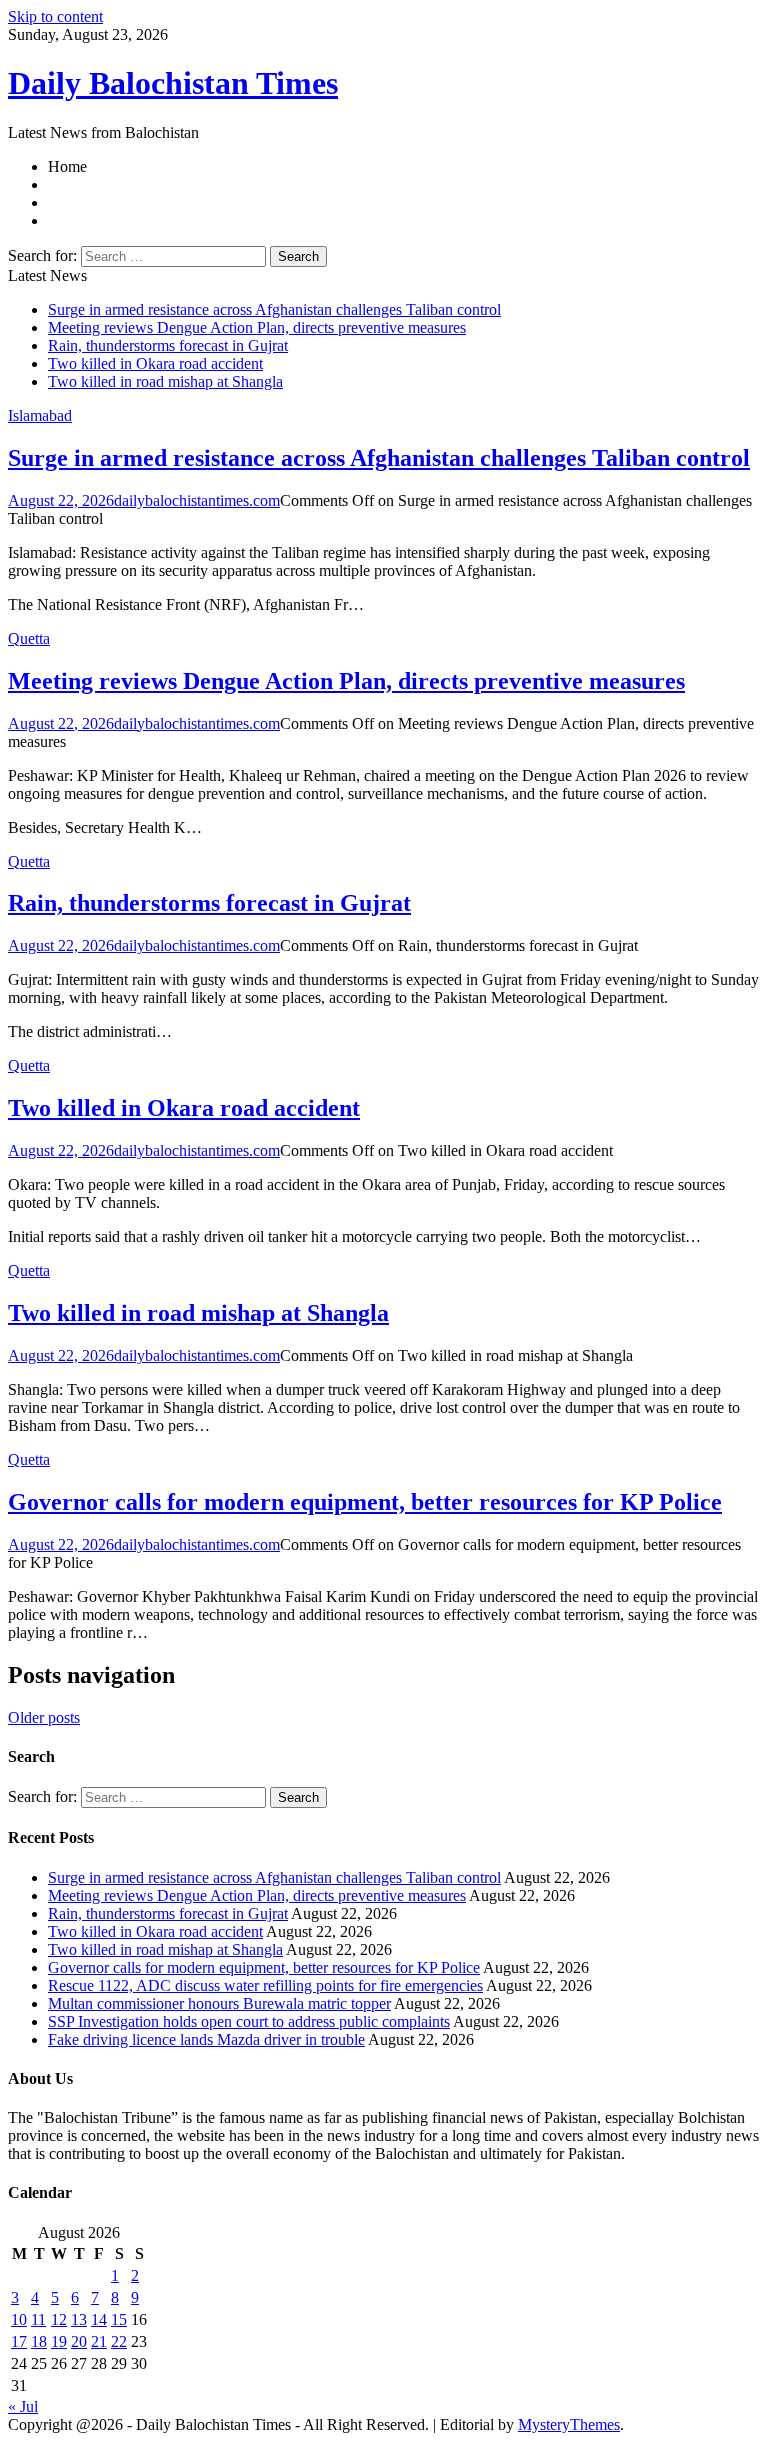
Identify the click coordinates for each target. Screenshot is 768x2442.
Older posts (44, 1717)
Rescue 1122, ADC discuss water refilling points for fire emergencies (265, 1985)
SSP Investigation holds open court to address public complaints (249, 2021)
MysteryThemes (569, 2424)
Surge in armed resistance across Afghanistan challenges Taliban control (274, 309)
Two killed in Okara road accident (155, 363)
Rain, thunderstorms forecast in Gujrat (168, 345)
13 (79, 2319)
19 (59, 2341)
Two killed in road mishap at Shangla (165, 381)
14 (99, 2319)
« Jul (23, 2406)
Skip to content (55, 16)
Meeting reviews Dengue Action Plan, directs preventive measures (257, 327)
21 (99, 2341)
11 (38, 2319)
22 (119, 2341)
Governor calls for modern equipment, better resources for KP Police (365, 1502)
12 (59, 2319)
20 (79, 2341)
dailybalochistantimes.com (197, 500)
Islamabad (40, 415)
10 (19, 2319)
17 (19, 2341)
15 (119, 2319)
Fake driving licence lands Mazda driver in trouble (206, 2039)
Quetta (29, 638)
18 (39, 2341)
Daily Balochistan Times (173, 83)
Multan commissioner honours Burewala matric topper (219, 2003)
